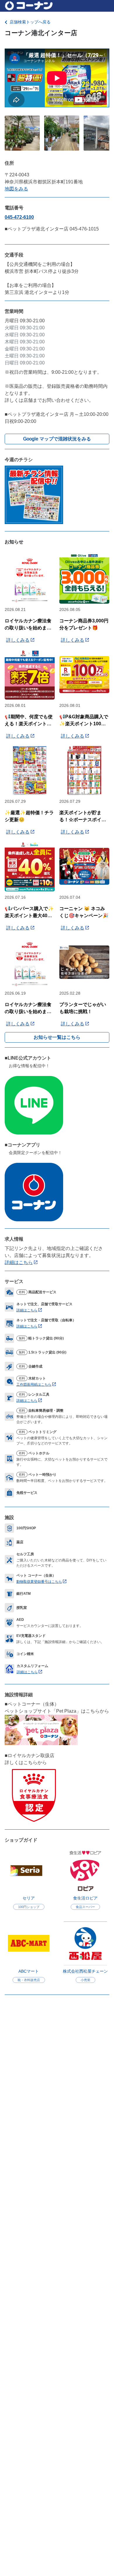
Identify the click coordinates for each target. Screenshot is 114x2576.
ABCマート (29, 1971)
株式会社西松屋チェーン (85, 1971)
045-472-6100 (19, 217)
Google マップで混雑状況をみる (57, 439)
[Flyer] (34, 494)
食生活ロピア (85, 1898)
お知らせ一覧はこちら (57, 1037)
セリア (29, 1898)
